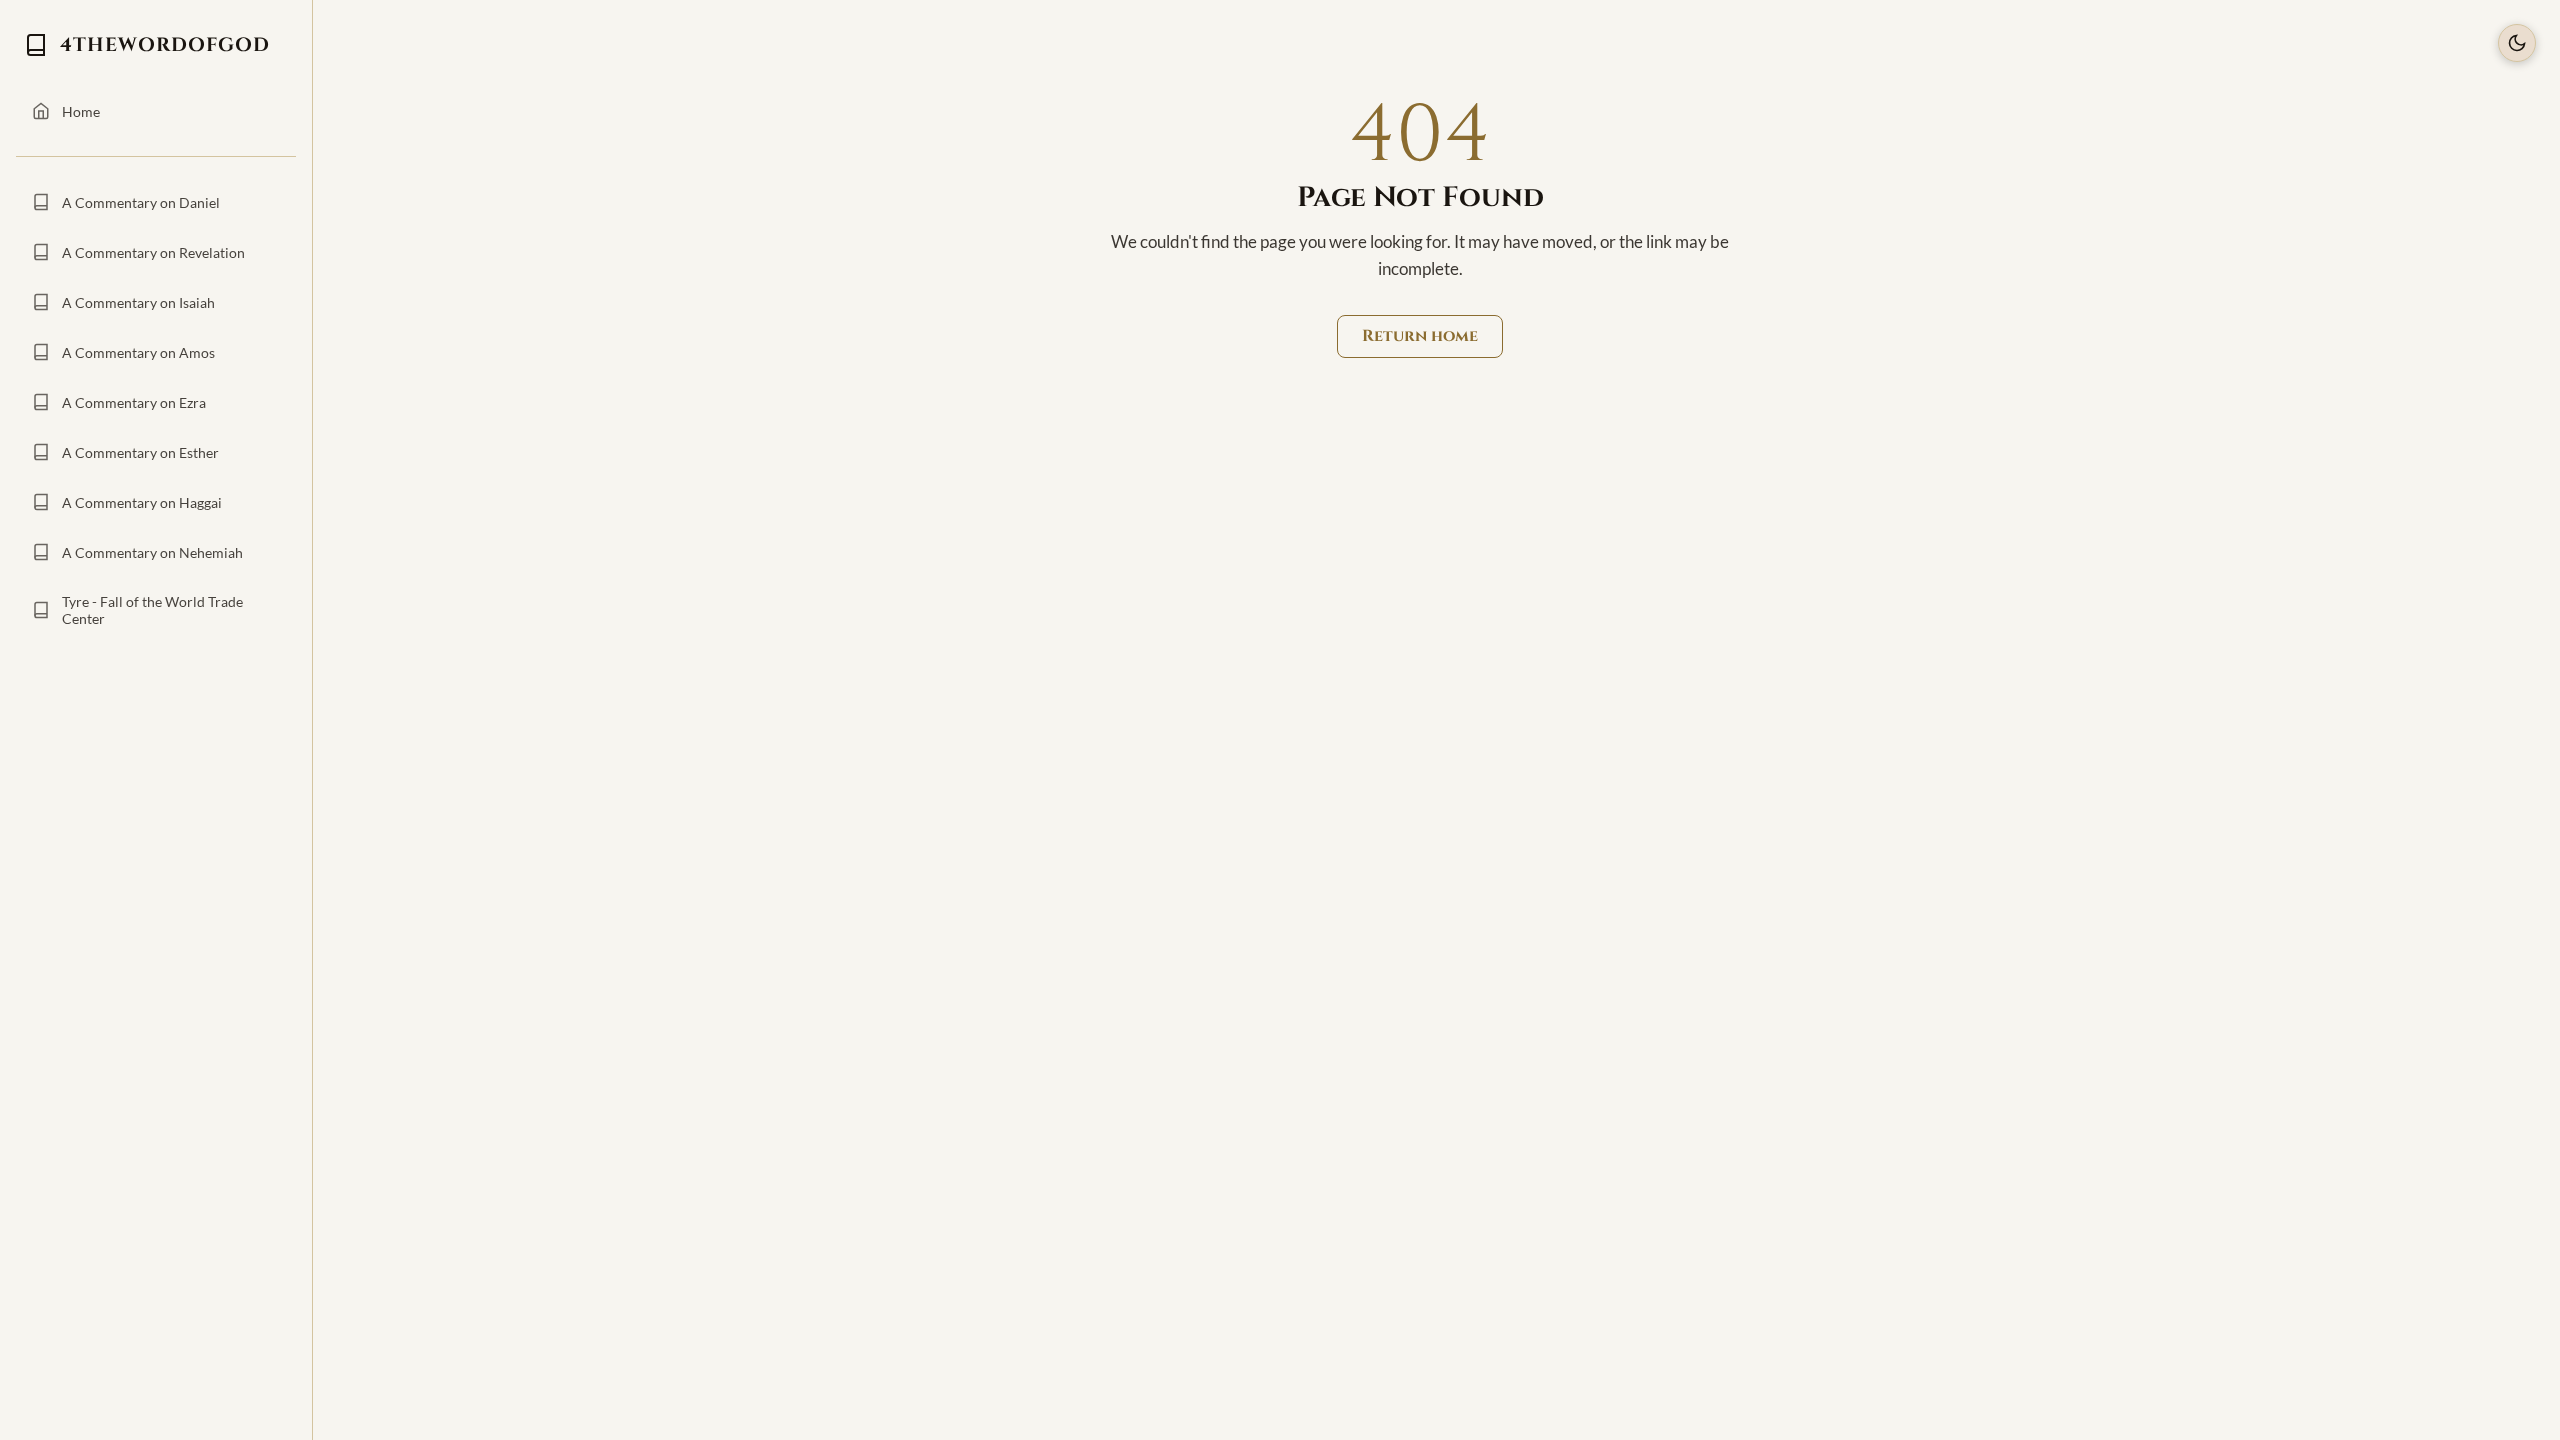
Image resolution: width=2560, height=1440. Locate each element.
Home (81, 111)
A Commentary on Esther (140, 452)
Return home (1420, 336)
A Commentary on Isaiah (138, 302)
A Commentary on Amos (138, 352)
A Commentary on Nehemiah (152, 552)
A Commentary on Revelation (153, 252)
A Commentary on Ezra (134, 402)
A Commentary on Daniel (141, 202)
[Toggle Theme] (2517, 43)
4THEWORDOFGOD (165, 45)
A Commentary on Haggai (142, 502)
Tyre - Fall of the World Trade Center (152, 610)
